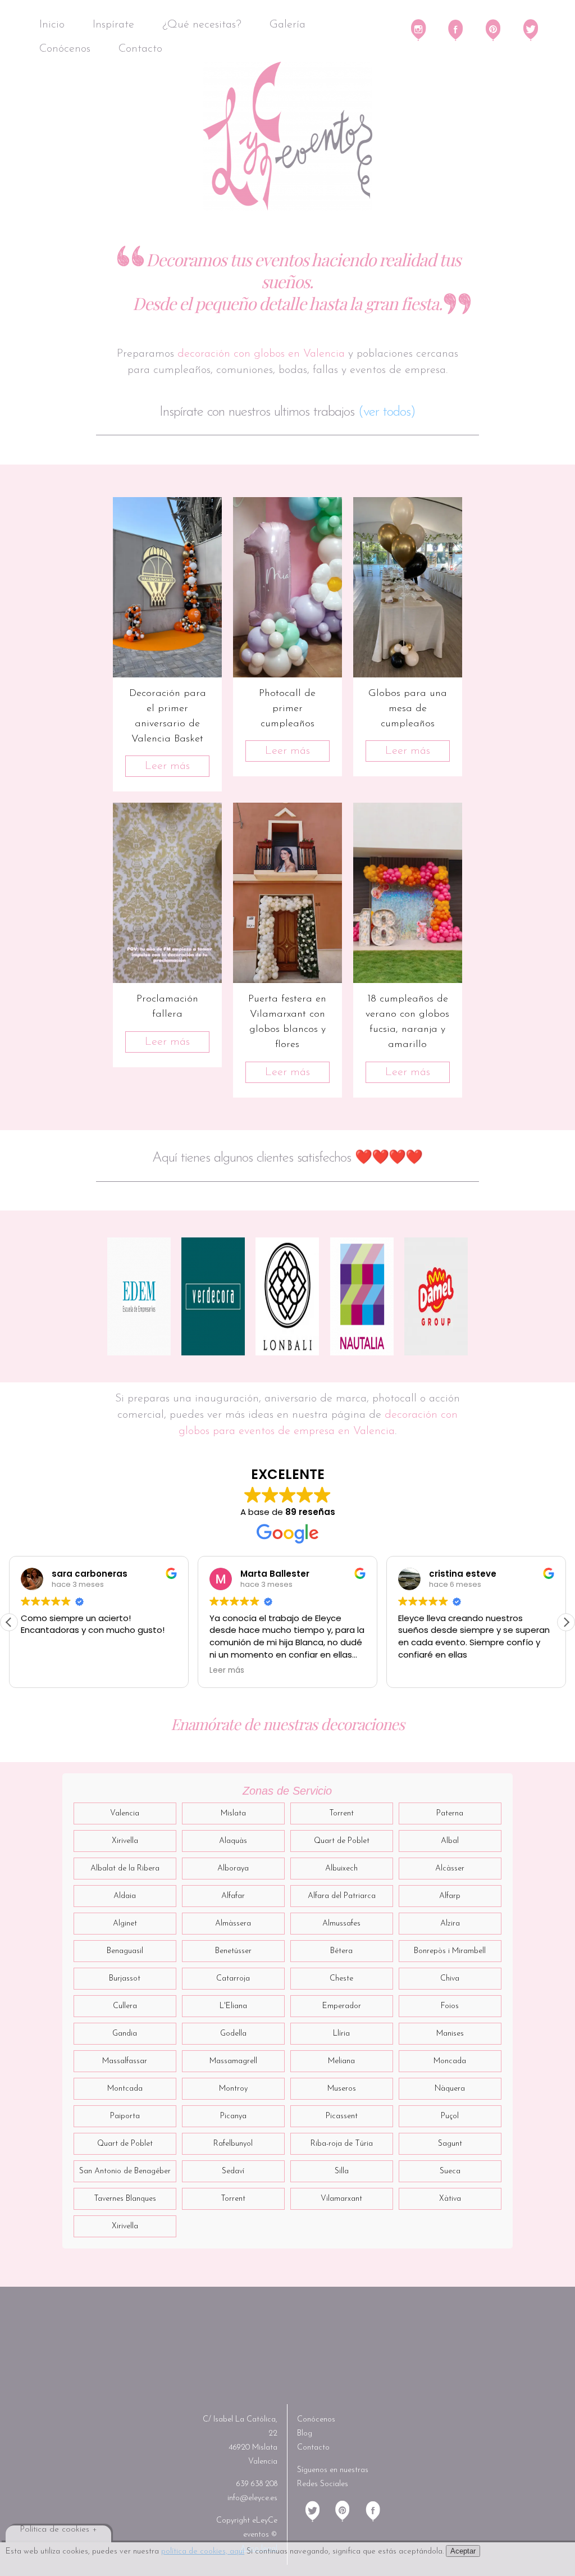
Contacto (140, 49)
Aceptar (463, 2551)
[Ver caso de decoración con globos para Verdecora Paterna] (213, 1296)
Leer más (167, 766)
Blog (305, 2434)
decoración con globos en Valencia (261, 354)
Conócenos (65, 49)
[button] (566, 1622)
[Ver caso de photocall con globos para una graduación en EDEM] (139, 1296)
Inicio (52, 25)
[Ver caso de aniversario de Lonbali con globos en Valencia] (287, 1296)
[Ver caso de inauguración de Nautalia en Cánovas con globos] (362, 1296)
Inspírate (113, 25)
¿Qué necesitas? (202, 25)
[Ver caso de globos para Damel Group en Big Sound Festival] (436, 1296)
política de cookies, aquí (203, 2552)
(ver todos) (387, 412)
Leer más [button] (227, 1671)
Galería (287, 25)
